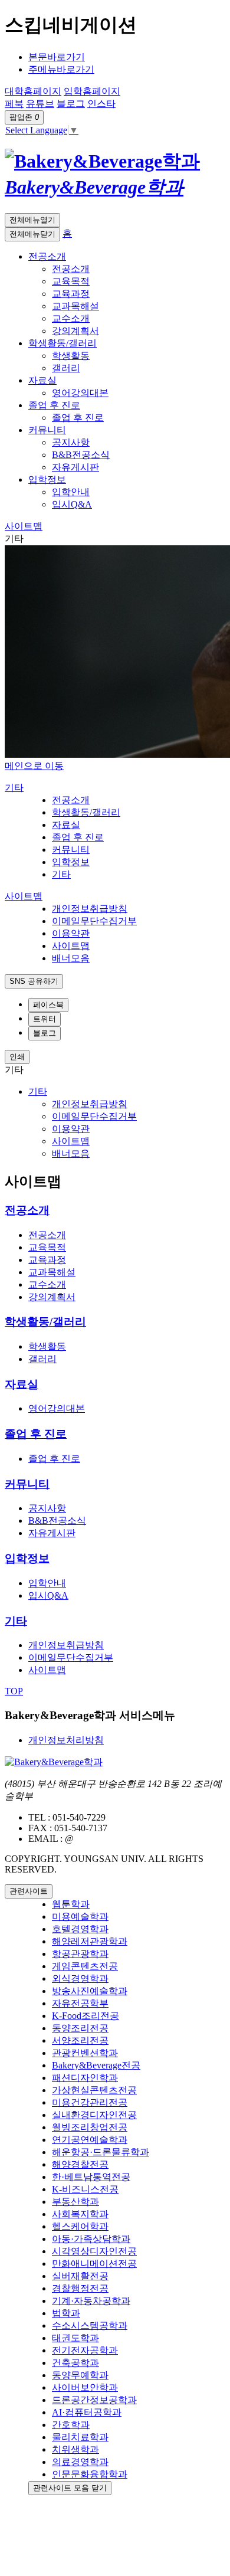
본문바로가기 (57, 57)
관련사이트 (29, 1891)
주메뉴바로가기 (61, 69)
